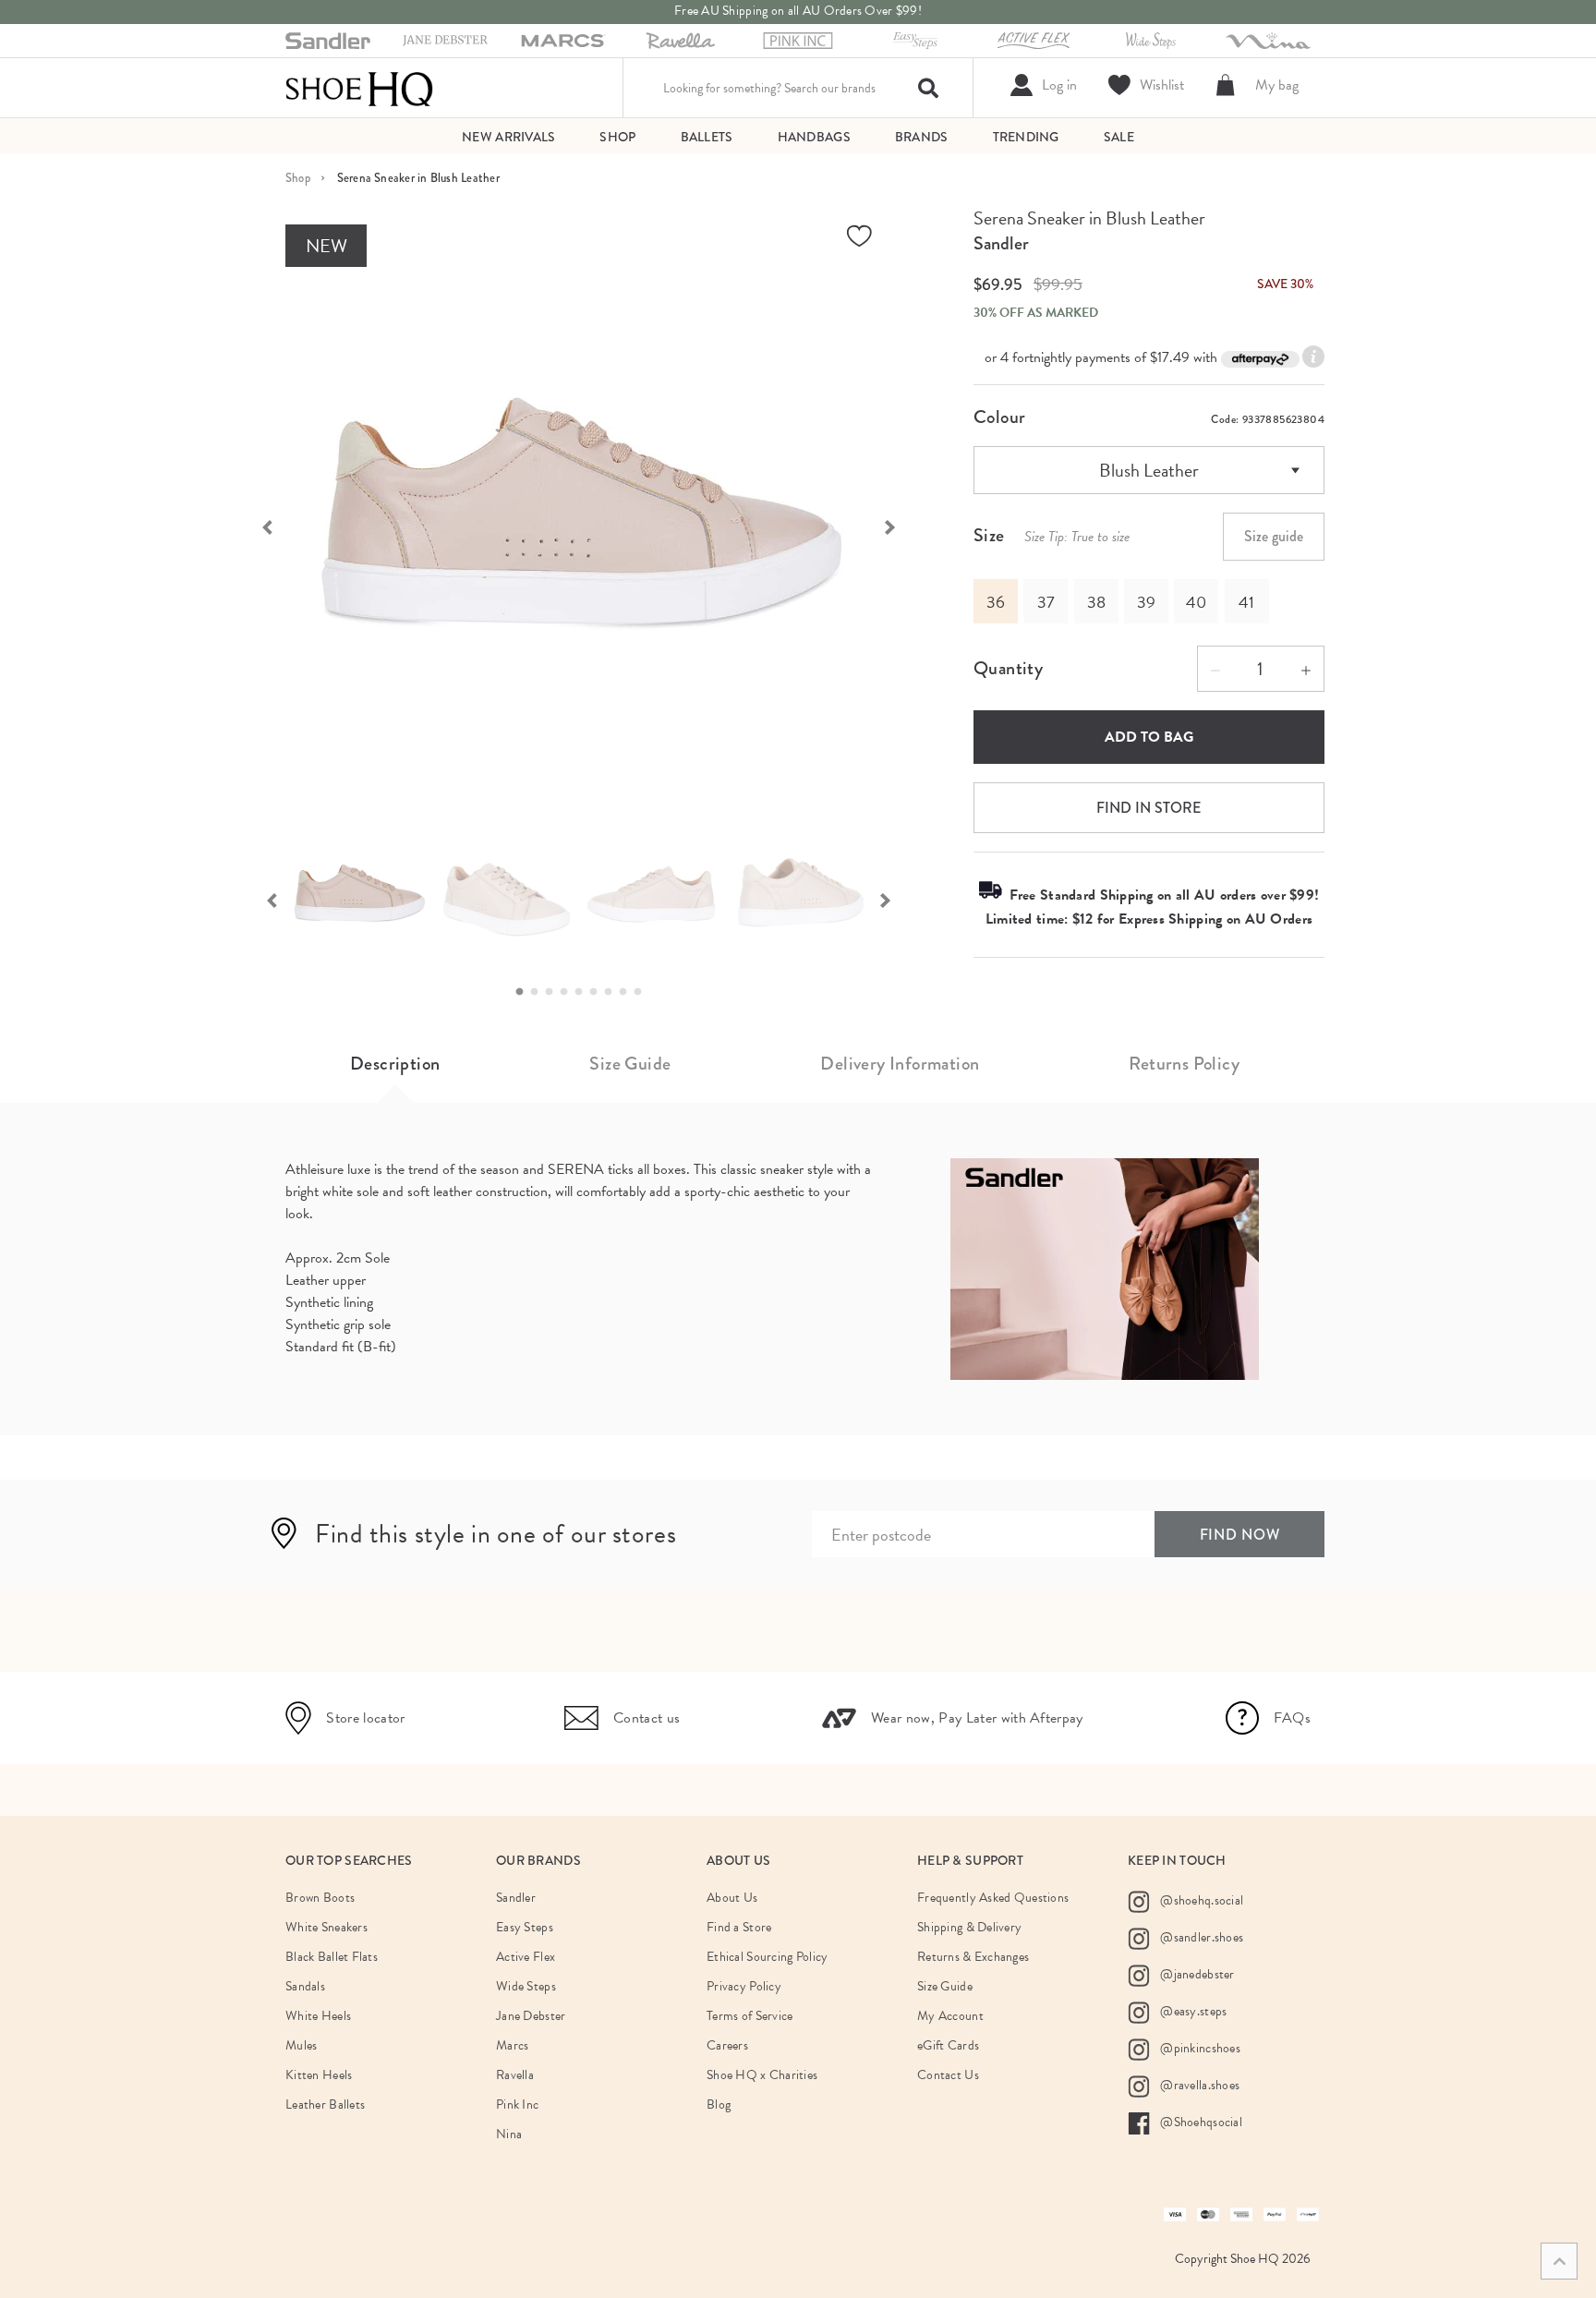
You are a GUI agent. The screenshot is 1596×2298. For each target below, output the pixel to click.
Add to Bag (1149, 737)
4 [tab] (569, 992)
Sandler (1001, 243)
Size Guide (630, 1064)
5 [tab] (584, 992)
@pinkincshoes (1199, 2047)
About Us (732, 1898)
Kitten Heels (319, 2075)
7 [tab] (613, 992)
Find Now (1240, 1535)
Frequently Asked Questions (993, 1898)
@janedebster (1196, 1973)
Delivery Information (900, 1064)
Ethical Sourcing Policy (767, 1957)
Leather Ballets (325, 2104)
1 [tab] (525, 992)
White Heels (318, 2016)
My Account (950, 2016)
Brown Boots (320, 1898)
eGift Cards (948, 2045)
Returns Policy (1184, 1064)
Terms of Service (750, 2016)
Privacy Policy (744, 1986)
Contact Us (948, 2075)
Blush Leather (1149, 470)
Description (395, 1064)
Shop (298, 178)
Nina (509, 2134)
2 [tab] (539, 992)
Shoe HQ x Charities (762, 2075)
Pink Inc (517, 2104)
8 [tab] (628, 992)
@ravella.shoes (1198, 2084)
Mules (301, 2045)
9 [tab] (643, 992)
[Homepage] (359, 88)
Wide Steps (526, 1986)
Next (900, 526)
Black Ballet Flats (332, 1957)
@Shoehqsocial (1200, 2121)
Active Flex (526, 1957)
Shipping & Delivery (969, 1927)
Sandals (305, 1986)
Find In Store (1149, 808)
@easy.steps (1192, 2010)
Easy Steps (525, 1927)
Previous (258, 526)
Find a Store (739, 1927)
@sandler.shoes (1200, 1936)
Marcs (512, 2045)
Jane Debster (531, 2016)
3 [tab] (554, 992)
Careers (727, 2045)
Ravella (515, 2075)
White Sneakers (326, 1927)
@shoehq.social (1200, 1899)
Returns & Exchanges (973, 1957)
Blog (719, 2104)
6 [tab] (598, 992)
